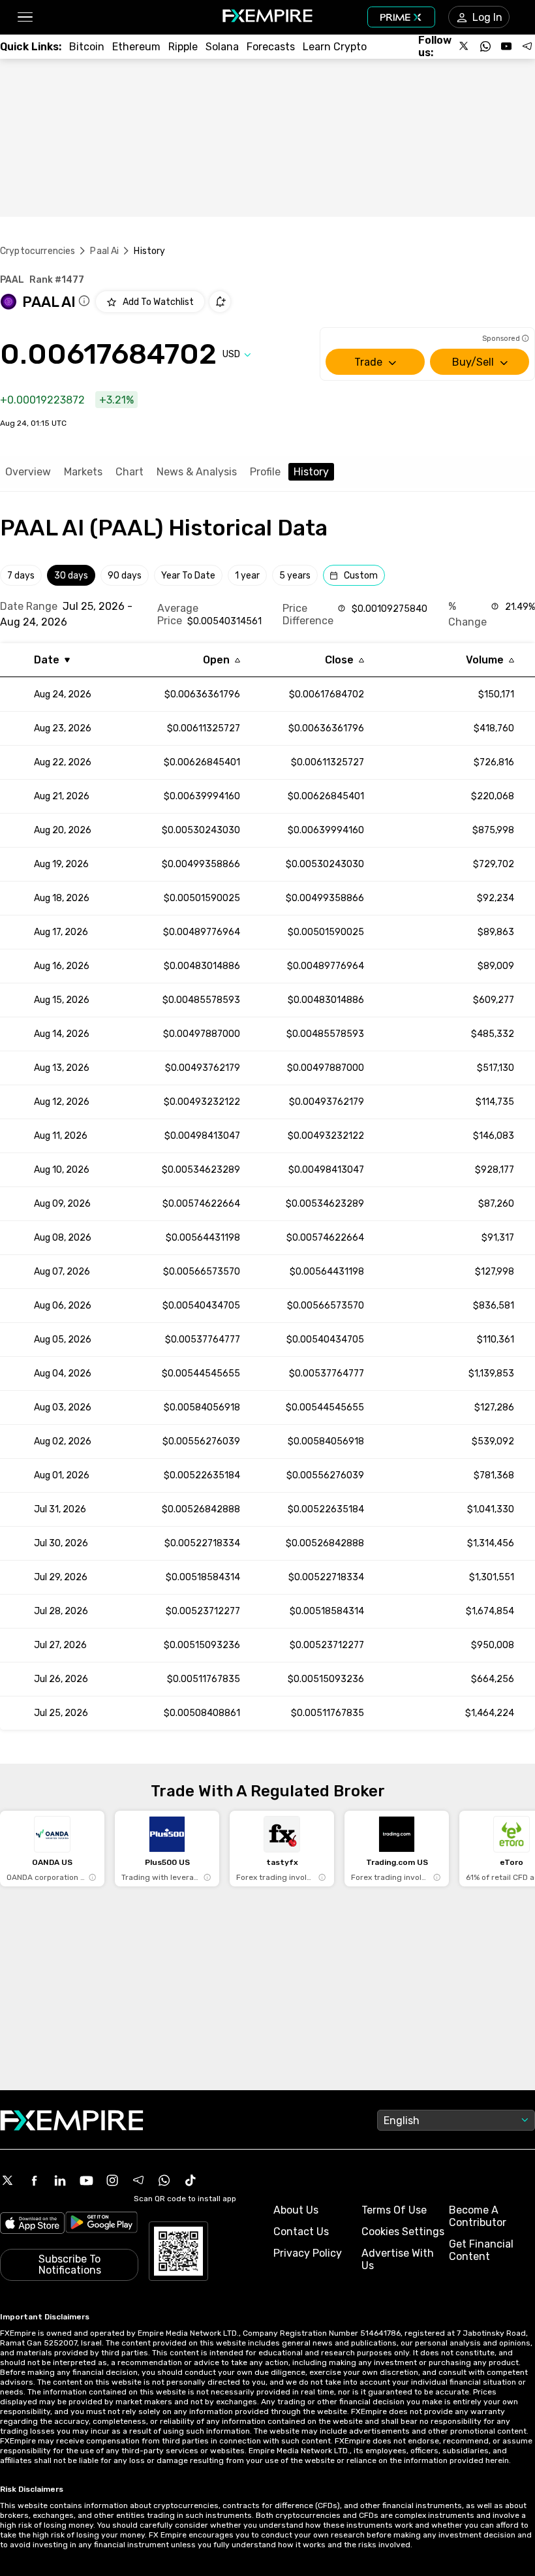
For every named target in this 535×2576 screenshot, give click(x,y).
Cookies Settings (403, 2232)
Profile (265, 472)
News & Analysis (197, 472)
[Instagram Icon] (112, 2180)
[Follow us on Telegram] (527, 46)
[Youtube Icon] (86, 2180)
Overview (28, 472)
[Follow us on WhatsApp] (485, 46)
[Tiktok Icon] (191, 2180)
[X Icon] (8, 2180)
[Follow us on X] (465, 46)
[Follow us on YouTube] (506, 46)
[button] (24, 17)
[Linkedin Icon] (60, 2180)
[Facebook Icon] (34, 2180)
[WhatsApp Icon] (164, 2180)
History (311, 472)
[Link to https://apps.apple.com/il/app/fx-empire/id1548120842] (32, 2224)
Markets (83, 472)
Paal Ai (104, 251)
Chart (130, 472)
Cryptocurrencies (38, 251)
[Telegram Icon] (138, 2180)
